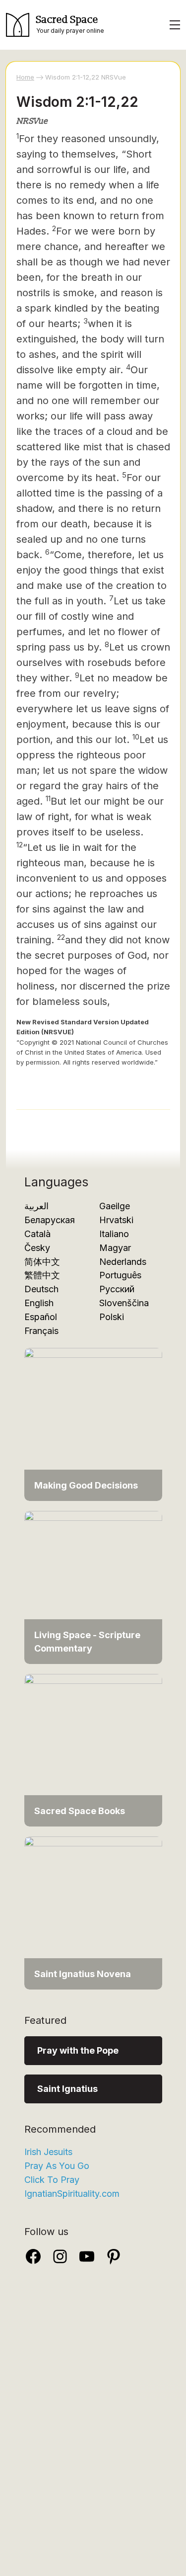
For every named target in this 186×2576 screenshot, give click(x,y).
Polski (112, 1317)
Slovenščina (124, 1303)
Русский (117, 1289)
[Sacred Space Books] (93, 1749)
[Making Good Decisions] (93, 1424)
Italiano (114, 1234)
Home (25, 77)
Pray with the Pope (78, 2050)
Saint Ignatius (67, 2089)
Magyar (115, 1248)
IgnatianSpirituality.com (72, 2194)
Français (41, 1331)
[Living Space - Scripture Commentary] (93, 1587)
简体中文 (42, 1262)
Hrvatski (116, 1220)
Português (120, 1275)
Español (41, 1317)
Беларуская (50, 1220)
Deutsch (41, 1289)
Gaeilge (115, 1206)
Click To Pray (52, 2180)
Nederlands (123, 1262)
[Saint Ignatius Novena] (93, 1912)
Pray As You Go (57, 2166)
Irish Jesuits (48, 2152)
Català (37, 1234)
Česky (37, 1248)
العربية (36, 1206)
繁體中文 (42, 1275)
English (39, 1303)
